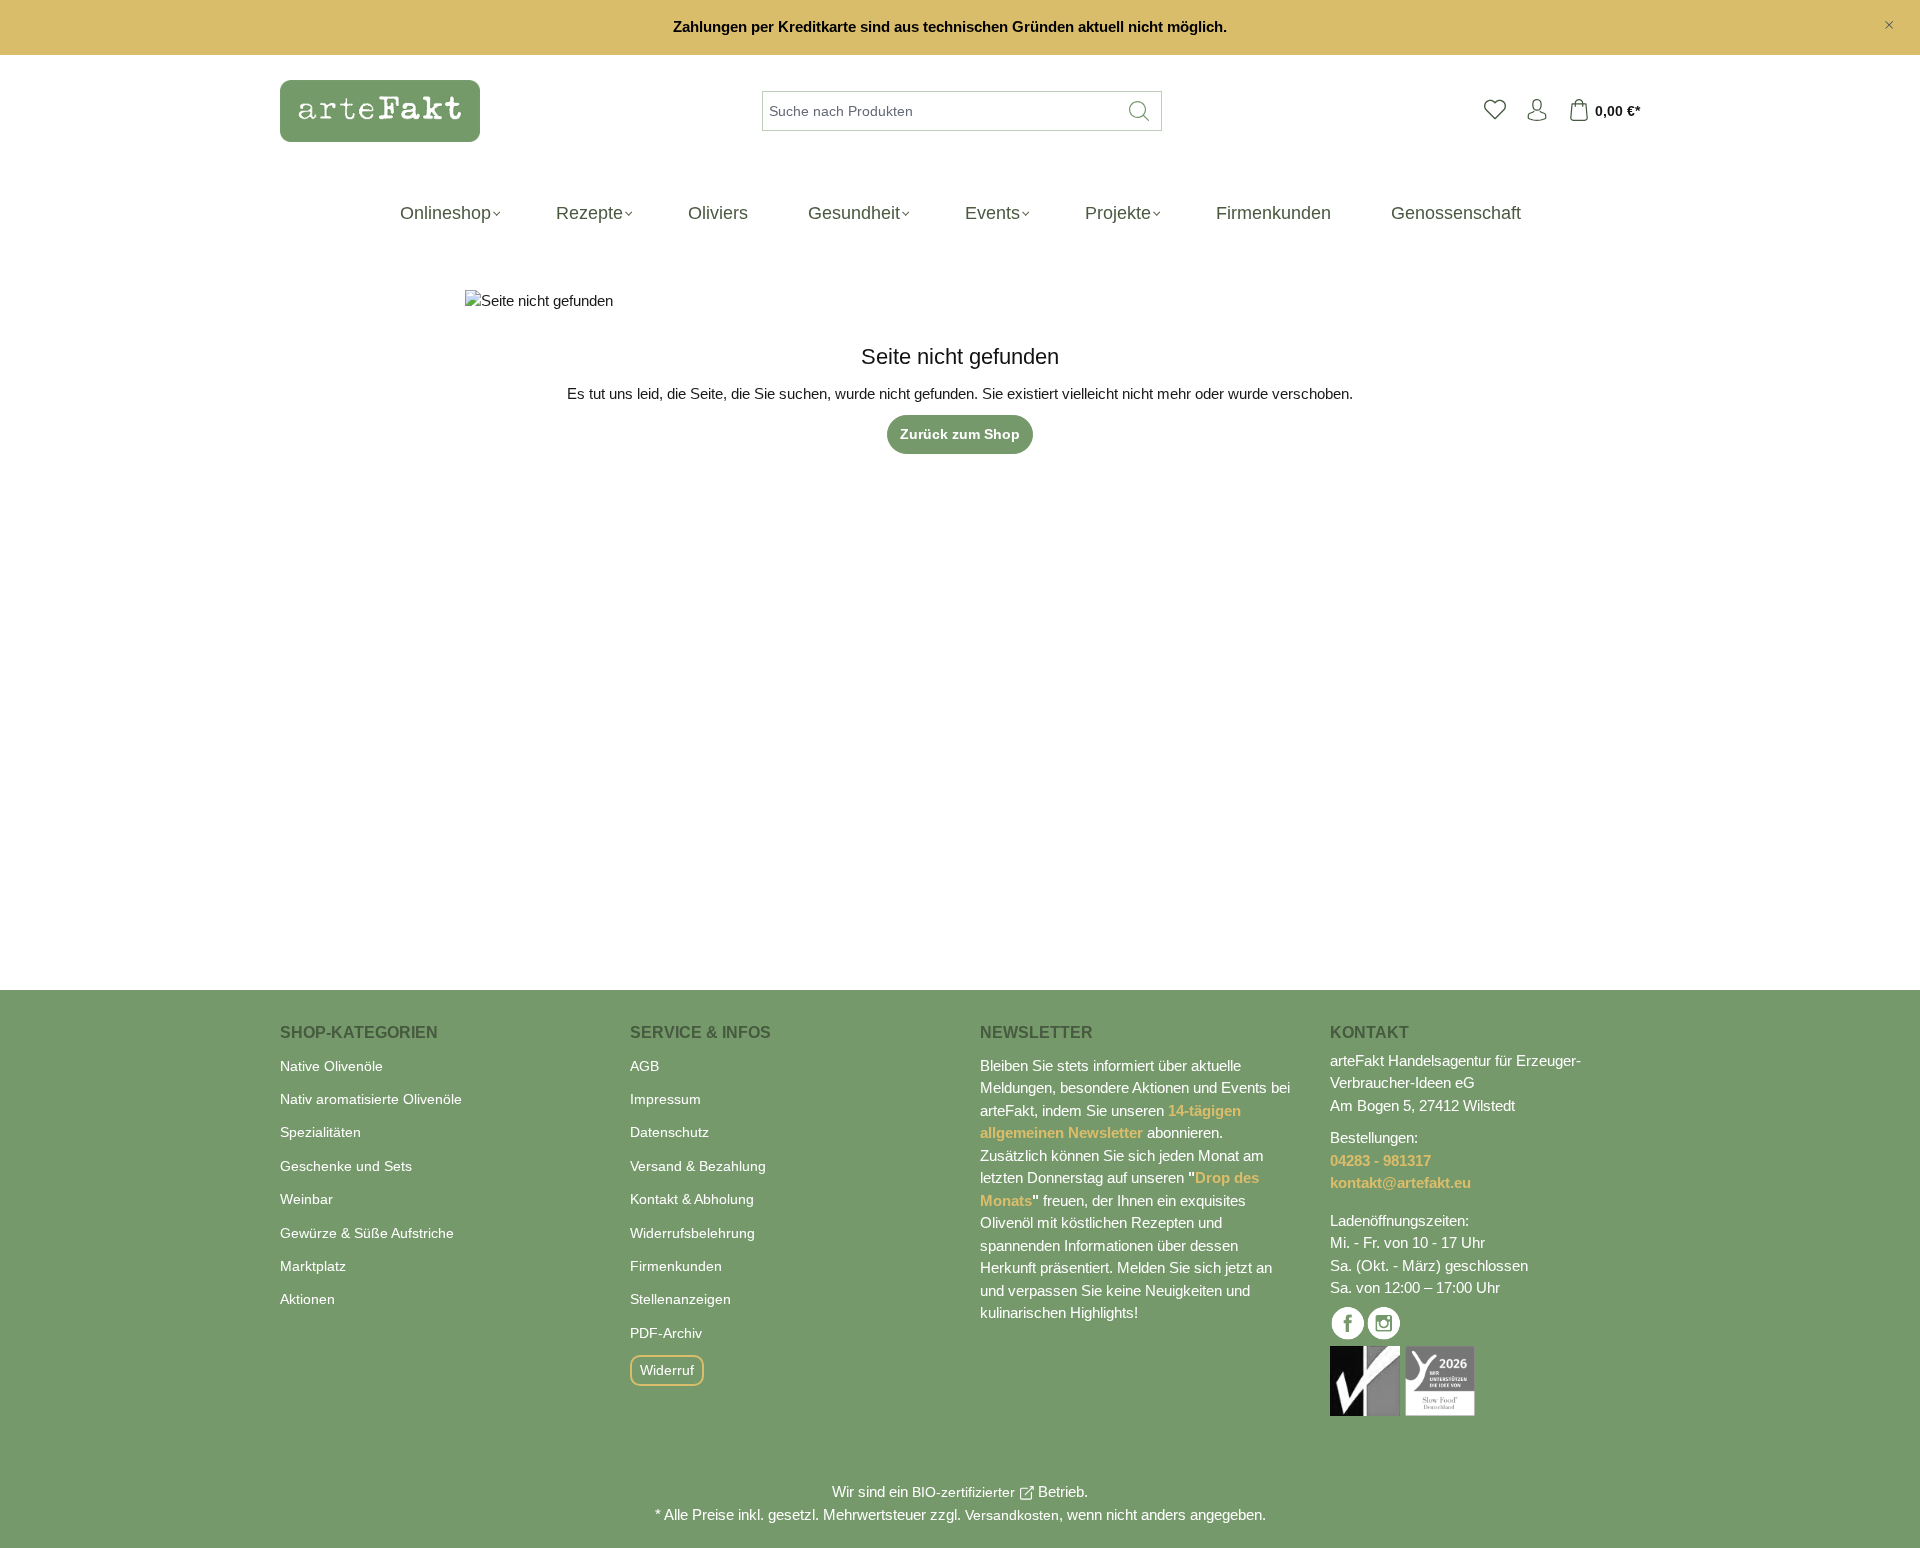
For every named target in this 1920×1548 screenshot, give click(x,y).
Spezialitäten (320, 1132)
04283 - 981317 (1380, 1160)
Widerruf (667, 1370)
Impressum (665, 1099)
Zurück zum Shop (960, 434)
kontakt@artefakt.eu (1400, 1182)
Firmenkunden (676, 1266)
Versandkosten (1012, 1515)
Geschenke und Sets (346, 1166)
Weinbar (306, 1199)
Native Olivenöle (331, 1066)
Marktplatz (313, 1266)
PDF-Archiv (666, 1333)
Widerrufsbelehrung (692, 1233)
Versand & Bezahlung (698, 1166)
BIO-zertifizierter (963, 1492)
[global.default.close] (1889, 21)
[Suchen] (1139, 111)
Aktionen (307, 1299)
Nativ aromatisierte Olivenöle (371, 1099)
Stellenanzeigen (680, 1299)
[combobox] (940, 111)
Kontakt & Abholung (692, 1199)
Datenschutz (669, 1132)
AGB (644, 1066)
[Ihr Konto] (1537, 111)
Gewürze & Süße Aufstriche (367, 1233)
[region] (960, 27)
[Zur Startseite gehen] (370, 111)
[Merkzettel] (1495, 111)
